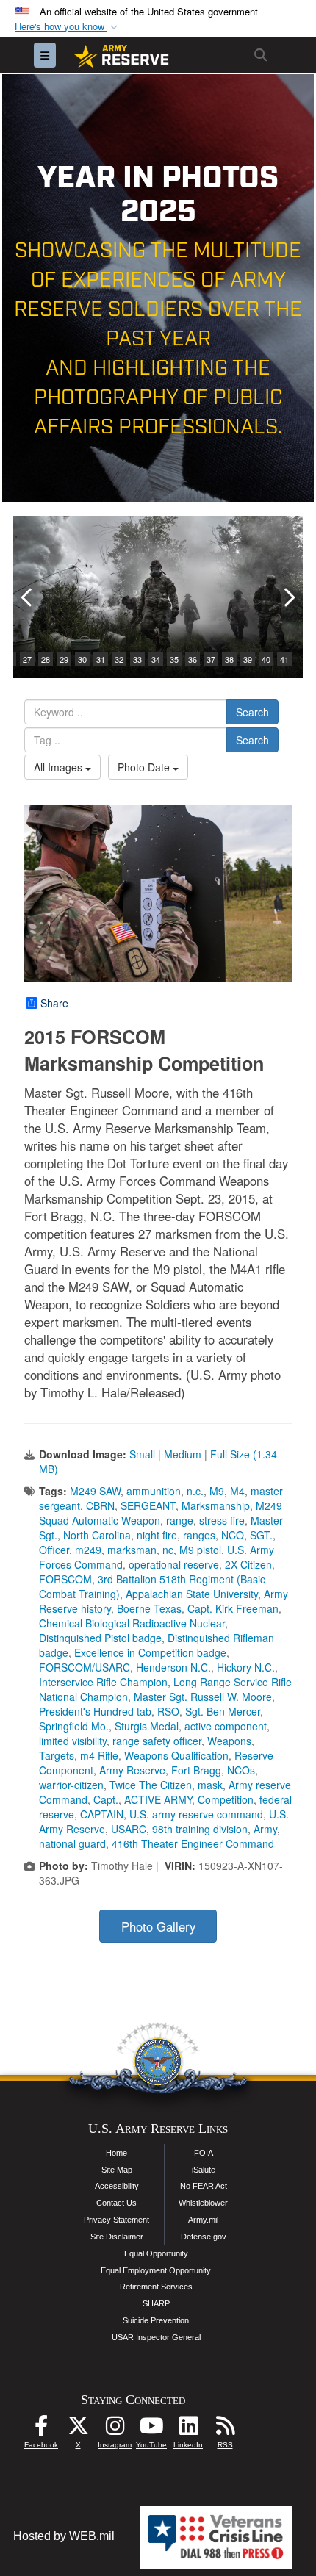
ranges (199, 1535)
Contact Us (116, 2203)
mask (210, 1785)
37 (211, 659)
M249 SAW (95, 1491)
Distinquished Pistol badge (100, 1638)
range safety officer (157, 1741)
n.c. (195, 1491)
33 (137, 659)
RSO (168, 1711)
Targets (57, 1755)
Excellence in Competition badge (150, 1652)
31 (101, 659)
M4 (237, 1491)
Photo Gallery (158, 1926)
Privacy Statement (116, 2220)
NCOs (241, 1770)
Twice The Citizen (151, 1785)
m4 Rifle (99, 1755)
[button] (68, 27)
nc (168, 1550)
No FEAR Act (204, 2186)
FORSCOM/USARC (85, 1667)
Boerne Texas (149, 1608)
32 (119, 659)
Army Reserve (132, 1770)
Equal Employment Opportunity (156, 2270)
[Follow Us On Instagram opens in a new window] (115, 2429)
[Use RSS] (225, 2429)
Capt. (106, 1799)
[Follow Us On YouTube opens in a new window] (151, 2429)
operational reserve (174, 1564)
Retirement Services (156, 2287)
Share (54, 1003)
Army (265, 1829)
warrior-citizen (71, 1785)
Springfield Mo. (74, 1726)
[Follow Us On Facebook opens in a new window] (41, 2429)
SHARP (156, 2303)
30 (82, 659)
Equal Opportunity (156, 2253)
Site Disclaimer (117, 2237)
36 (193, 659)
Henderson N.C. (173, 1667)
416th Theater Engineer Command (193, 1843)
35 (174, 659)
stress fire (222, 1520)
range (180, 1520)
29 (64, 659)
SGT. (261, 1535)
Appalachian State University (192, 1594)
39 (248, 659)
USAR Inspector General (156, 2337)
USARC (129, 1829)
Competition (226, 1799)
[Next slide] (288, 597)
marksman (132, 1550)
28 (46, 659)
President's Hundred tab (95, 1711)
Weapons (229, 1741)
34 (156, 659)
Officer (54, 1550)
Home (116, 2153)
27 (27, 659)
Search (252, 712)
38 (229, 659)
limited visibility (73, 1741)
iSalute (204, 2170)
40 (266, 659)
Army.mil (203, 2220)
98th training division (200, 1829)
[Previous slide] (28, 597)
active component (226, 1726)
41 (284, 659)
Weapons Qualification (176, 1755)
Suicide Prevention (156, 2320)
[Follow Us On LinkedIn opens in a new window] (188, 2429)
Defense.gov (204, 2237)
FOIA (204, 2153)
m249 (88, 1550)
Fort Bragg (196, 1770)
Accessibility (117, 2186)
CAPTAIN (102, 1814)
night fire (157, 1535)
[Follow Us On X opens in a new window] (78, 2429)
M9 (217, 1491)
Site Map (117, 2170)
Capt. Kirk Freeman (233, 1608)
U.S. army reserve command (196, 1814)
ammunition (154, 1491)
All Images (60, 767)
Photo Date (145, 767)
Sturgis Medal (147, 1726)
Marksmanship (216, 1505)
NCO (233, 1535)
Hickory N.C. (246, 1667)
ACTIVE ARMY (158, 1799)
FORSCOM (65, 1579)
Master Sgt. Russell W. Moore (203, 1697)
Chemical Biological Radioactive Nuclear (132, 1623)
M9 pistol (200, 1550)
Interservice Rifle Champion (103, 1682)
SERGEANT (148, 1505)
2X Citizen (248, 1564)
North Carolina (97, 1535)
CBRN (100, 1505)
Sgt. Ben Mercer (223, 1711)
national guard (72, 1843)
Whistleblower (203, 2203)
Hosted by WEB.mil (64, 2536)
